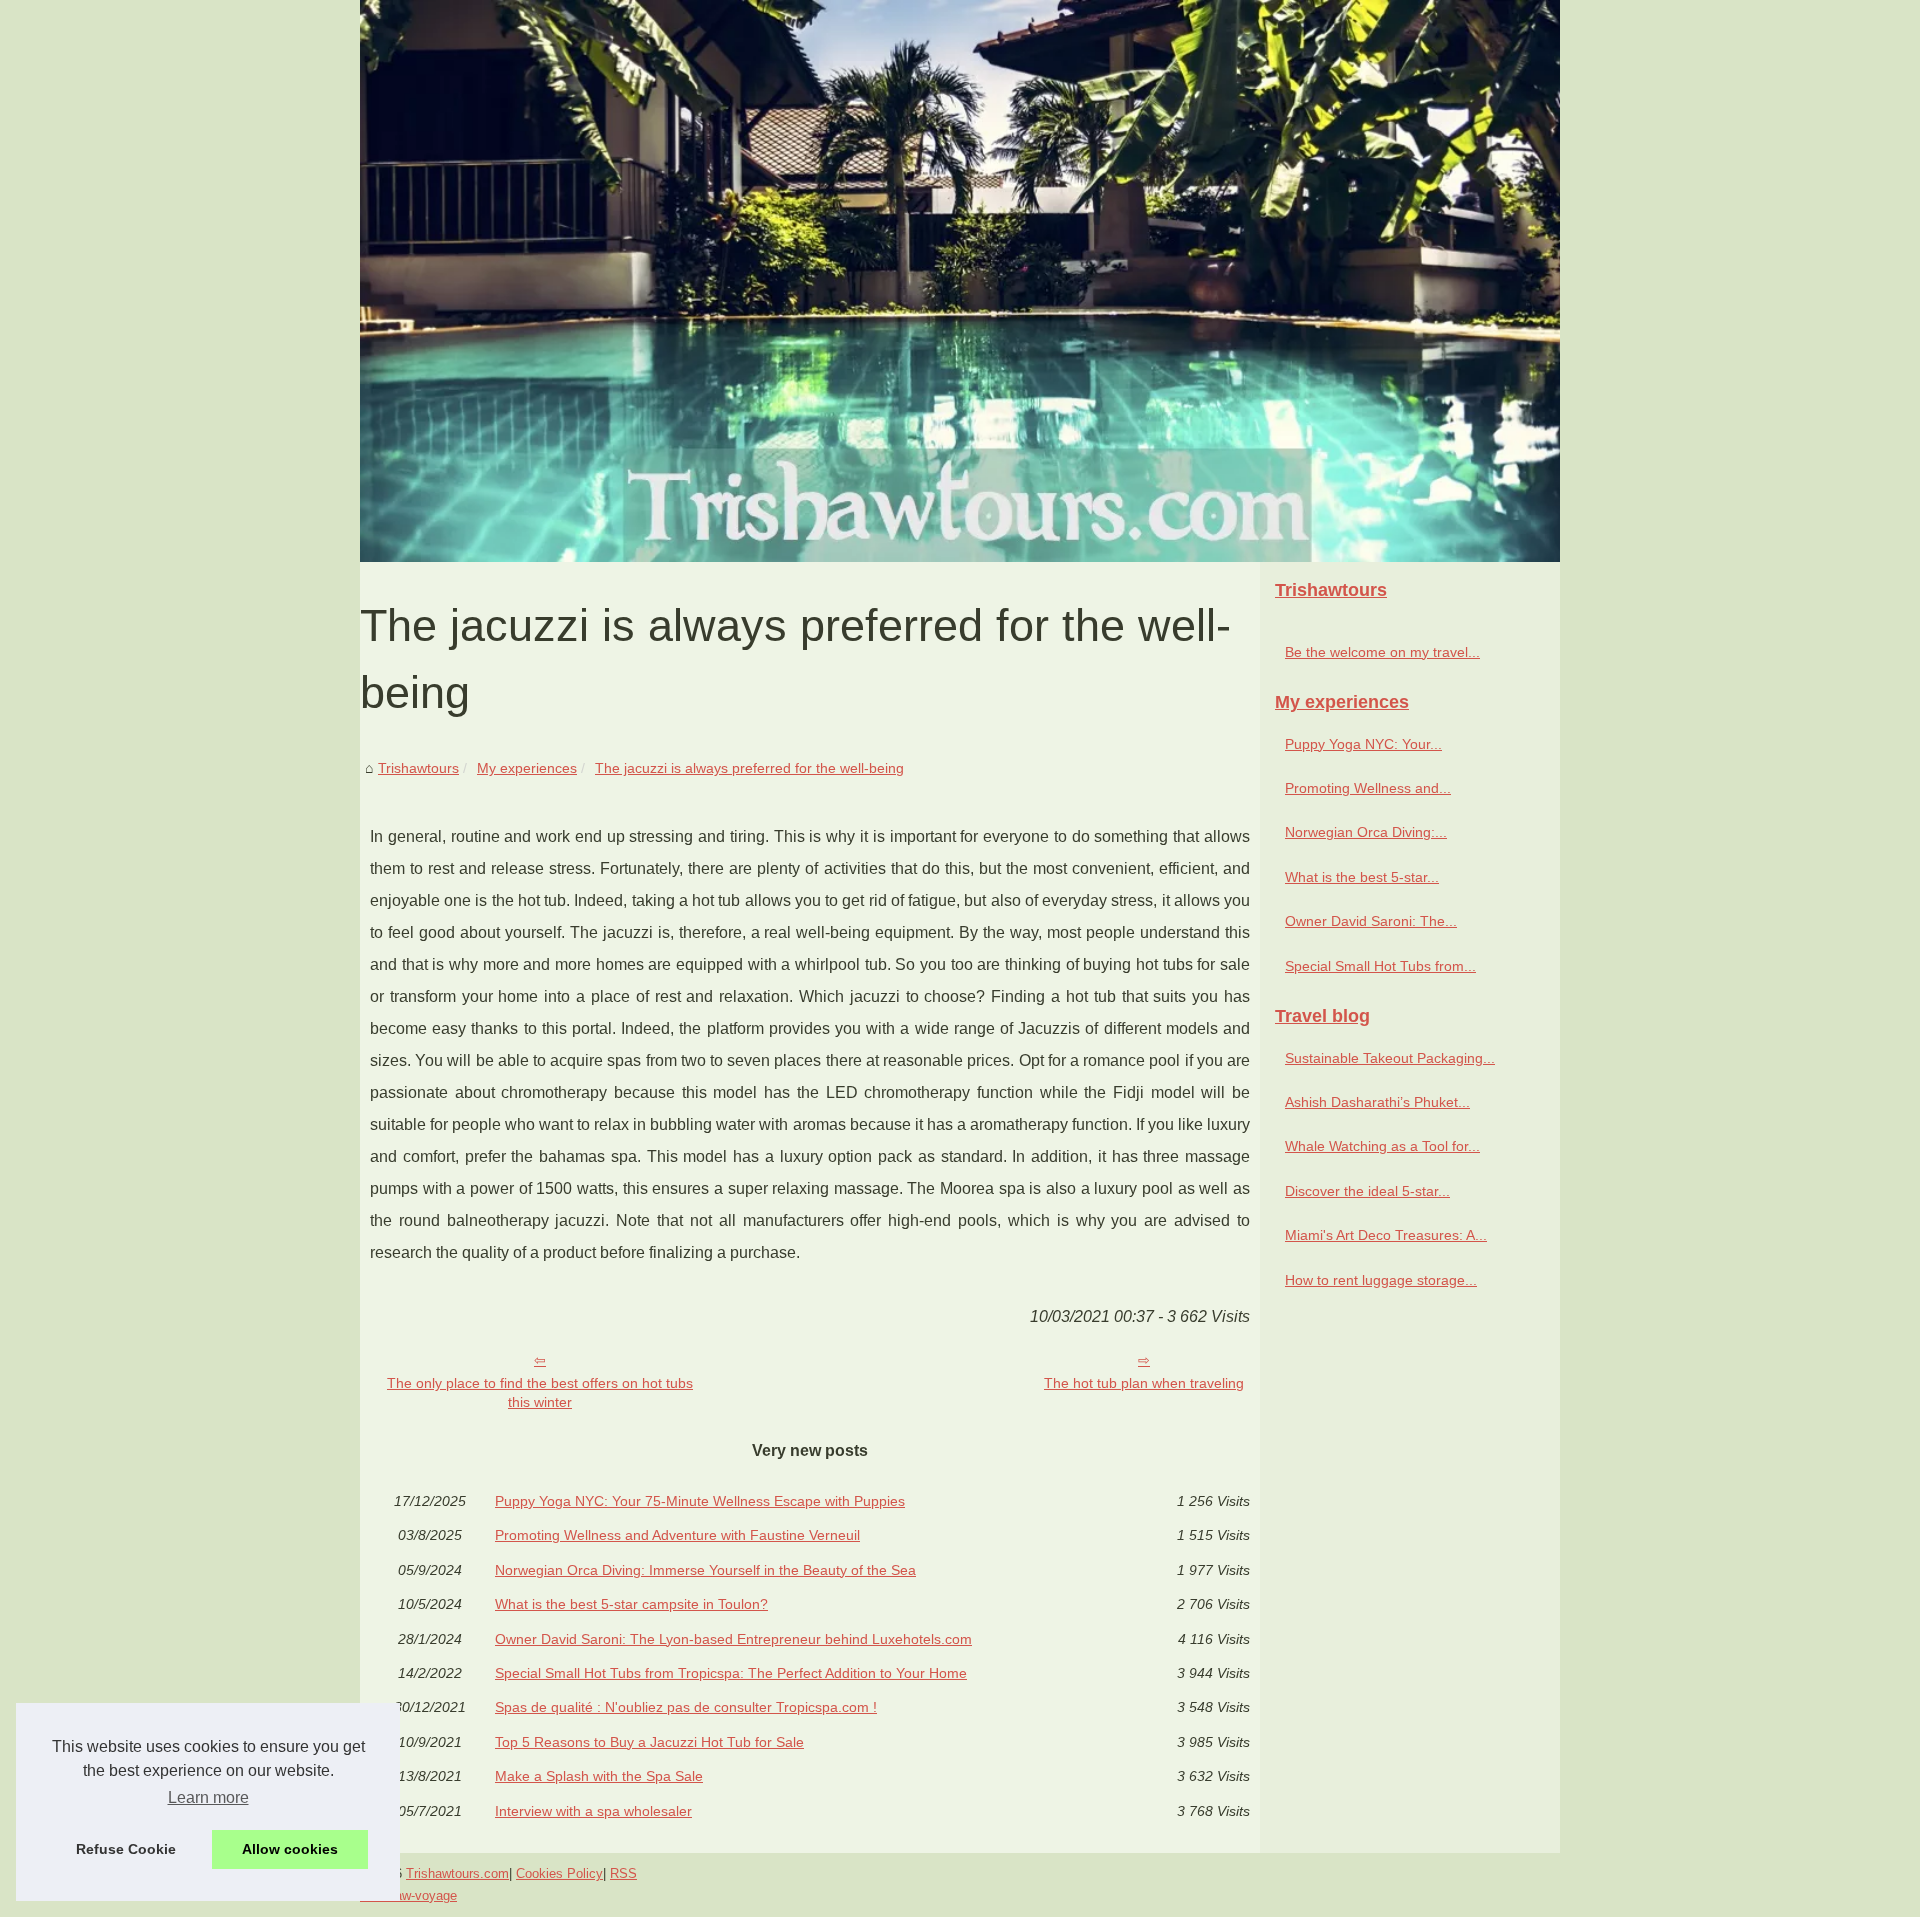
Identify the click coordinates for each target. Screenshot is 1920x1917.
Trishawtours (418, 768)
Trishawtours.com (457, 1873)
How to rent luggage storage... (1381, 1280)
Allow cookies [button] (290, 1849)
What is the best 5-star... (1362, 877)
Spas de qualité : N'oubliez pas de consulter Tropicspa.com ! (686, 1707)
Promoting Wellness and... (1368, 788)
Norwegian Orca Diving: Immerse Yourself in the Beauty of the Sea (705, 1570)
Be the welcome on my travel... (1382, 652)
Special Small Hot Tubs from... (1380, 966)
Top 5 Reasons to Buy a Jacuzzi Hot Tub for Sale (649, 1742)
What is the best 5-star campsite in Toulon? (631, 1604)
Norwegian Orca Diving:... (1366, 832)
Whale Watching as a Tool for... (1382, 1146)
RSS (623, 1873)
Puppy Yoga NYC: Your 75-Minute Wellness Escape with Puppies (700, 1501)
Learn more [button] (208, 1797)
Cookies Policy (559, 1873)
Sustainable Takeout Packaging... (1390, 1058)
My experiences (527, 768)
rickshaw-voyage (408, 1895)
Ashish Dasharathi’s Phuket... (1377, 1102)
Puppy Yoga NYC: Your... (1363, 744)
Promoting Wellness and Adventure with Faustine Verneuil (677, 1535)
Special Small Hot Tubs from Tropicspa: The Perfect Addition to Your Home (731, 1673)
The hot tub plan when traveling (1144, 1383)
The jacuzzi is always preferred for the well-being (749, 768)
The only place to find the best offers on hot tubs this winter (540, 1392)
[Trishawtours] (960, 281)
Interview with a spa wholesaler (593, 1811)
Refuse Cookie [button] (126, 1849)
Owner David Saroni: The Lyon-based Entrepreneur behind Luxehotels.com (733, 1639)
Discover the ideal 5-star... (1367, 1191)
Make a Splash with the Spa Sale (599, 1776)
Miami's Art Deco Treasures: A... (1386, 1235)
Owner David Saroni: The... (1371, 921)
